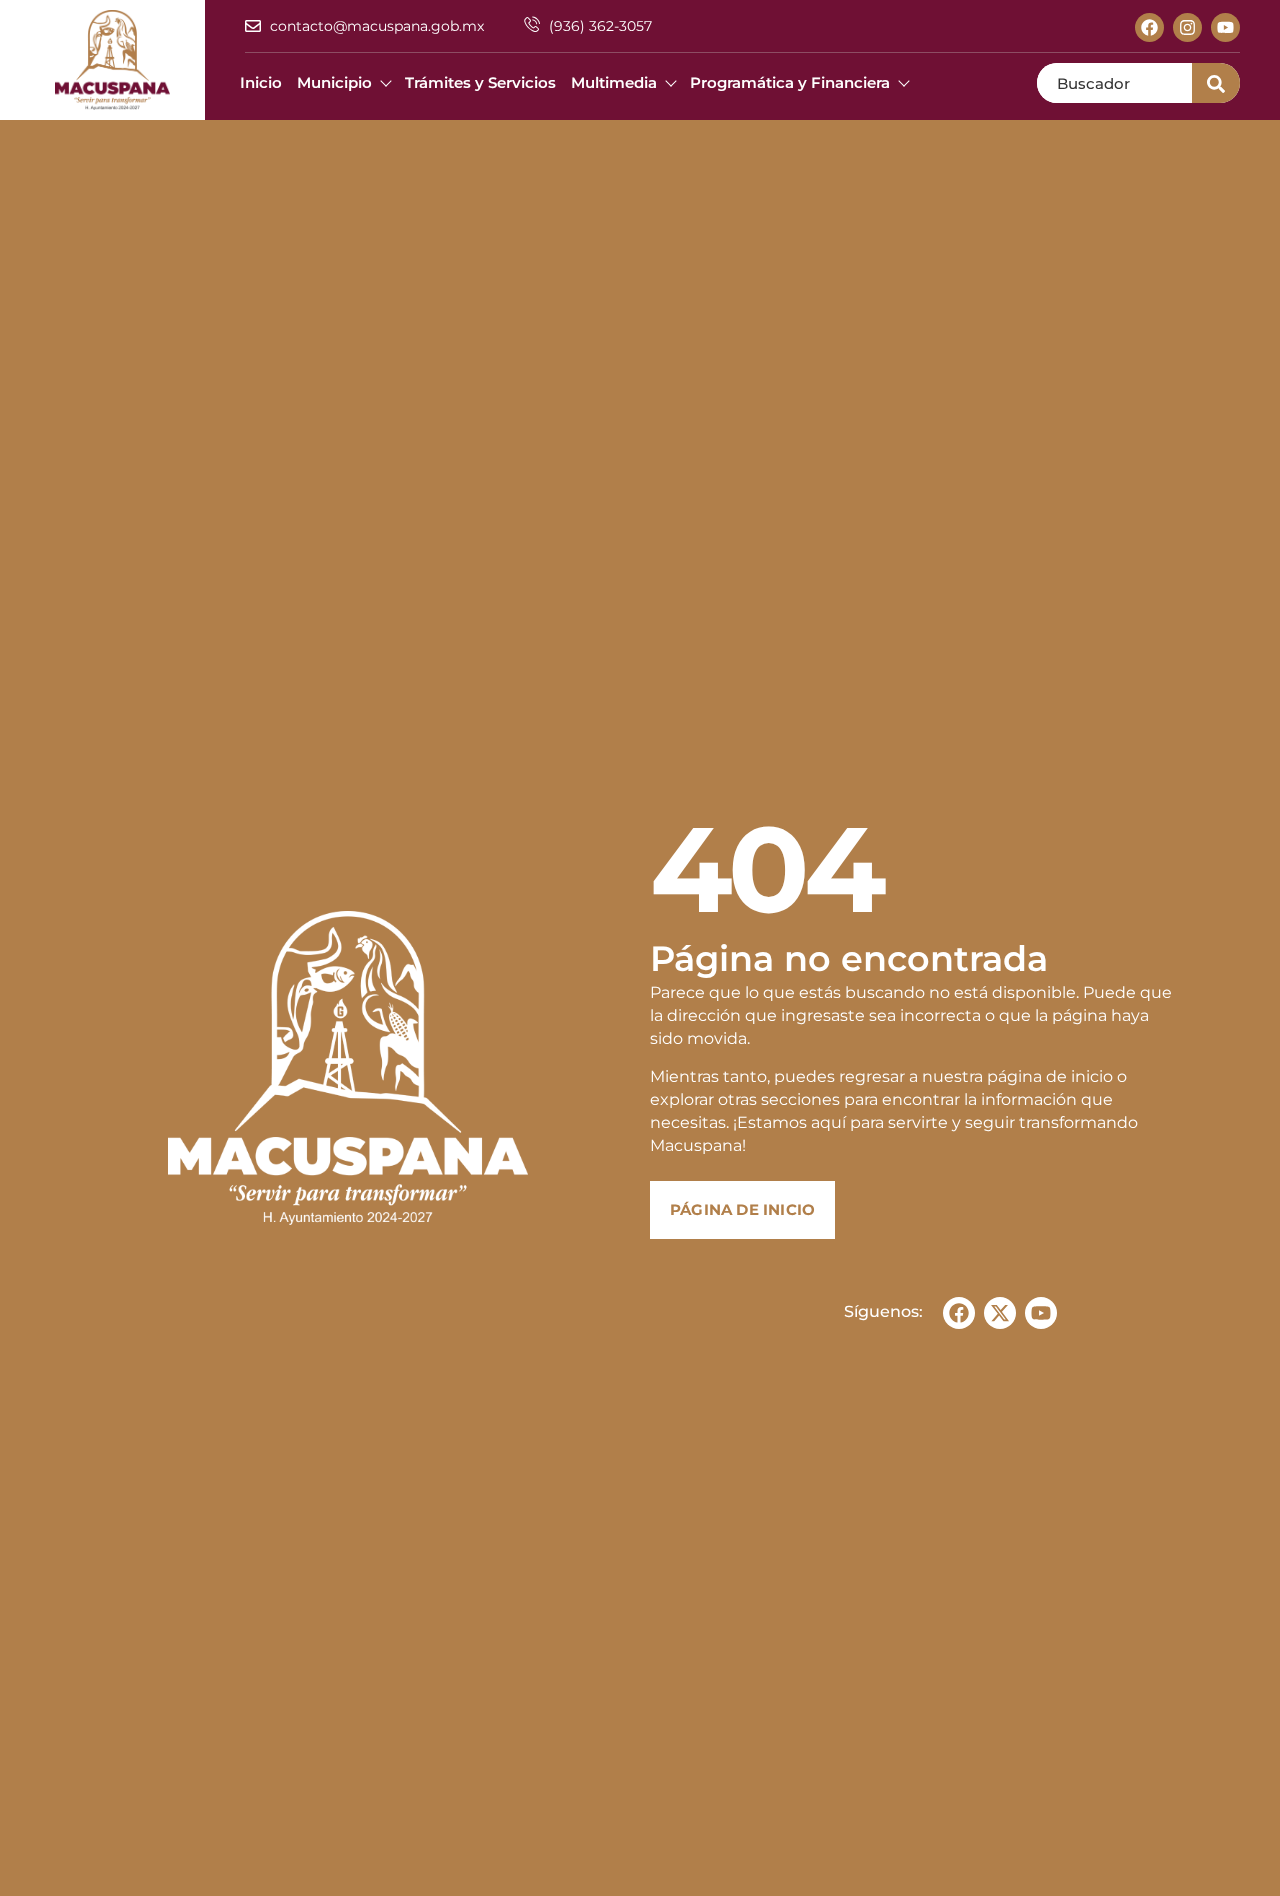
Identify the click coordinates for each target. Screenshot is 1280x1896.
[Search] (1216, 83)
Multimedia (614, 82)
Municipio (334, 82)
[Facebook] (1149, 27)
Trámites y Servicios (480, 82)
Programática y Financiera (790, 82)
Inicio (261, 82)
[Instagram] (1187, 27)
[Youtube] (1225, 27)
